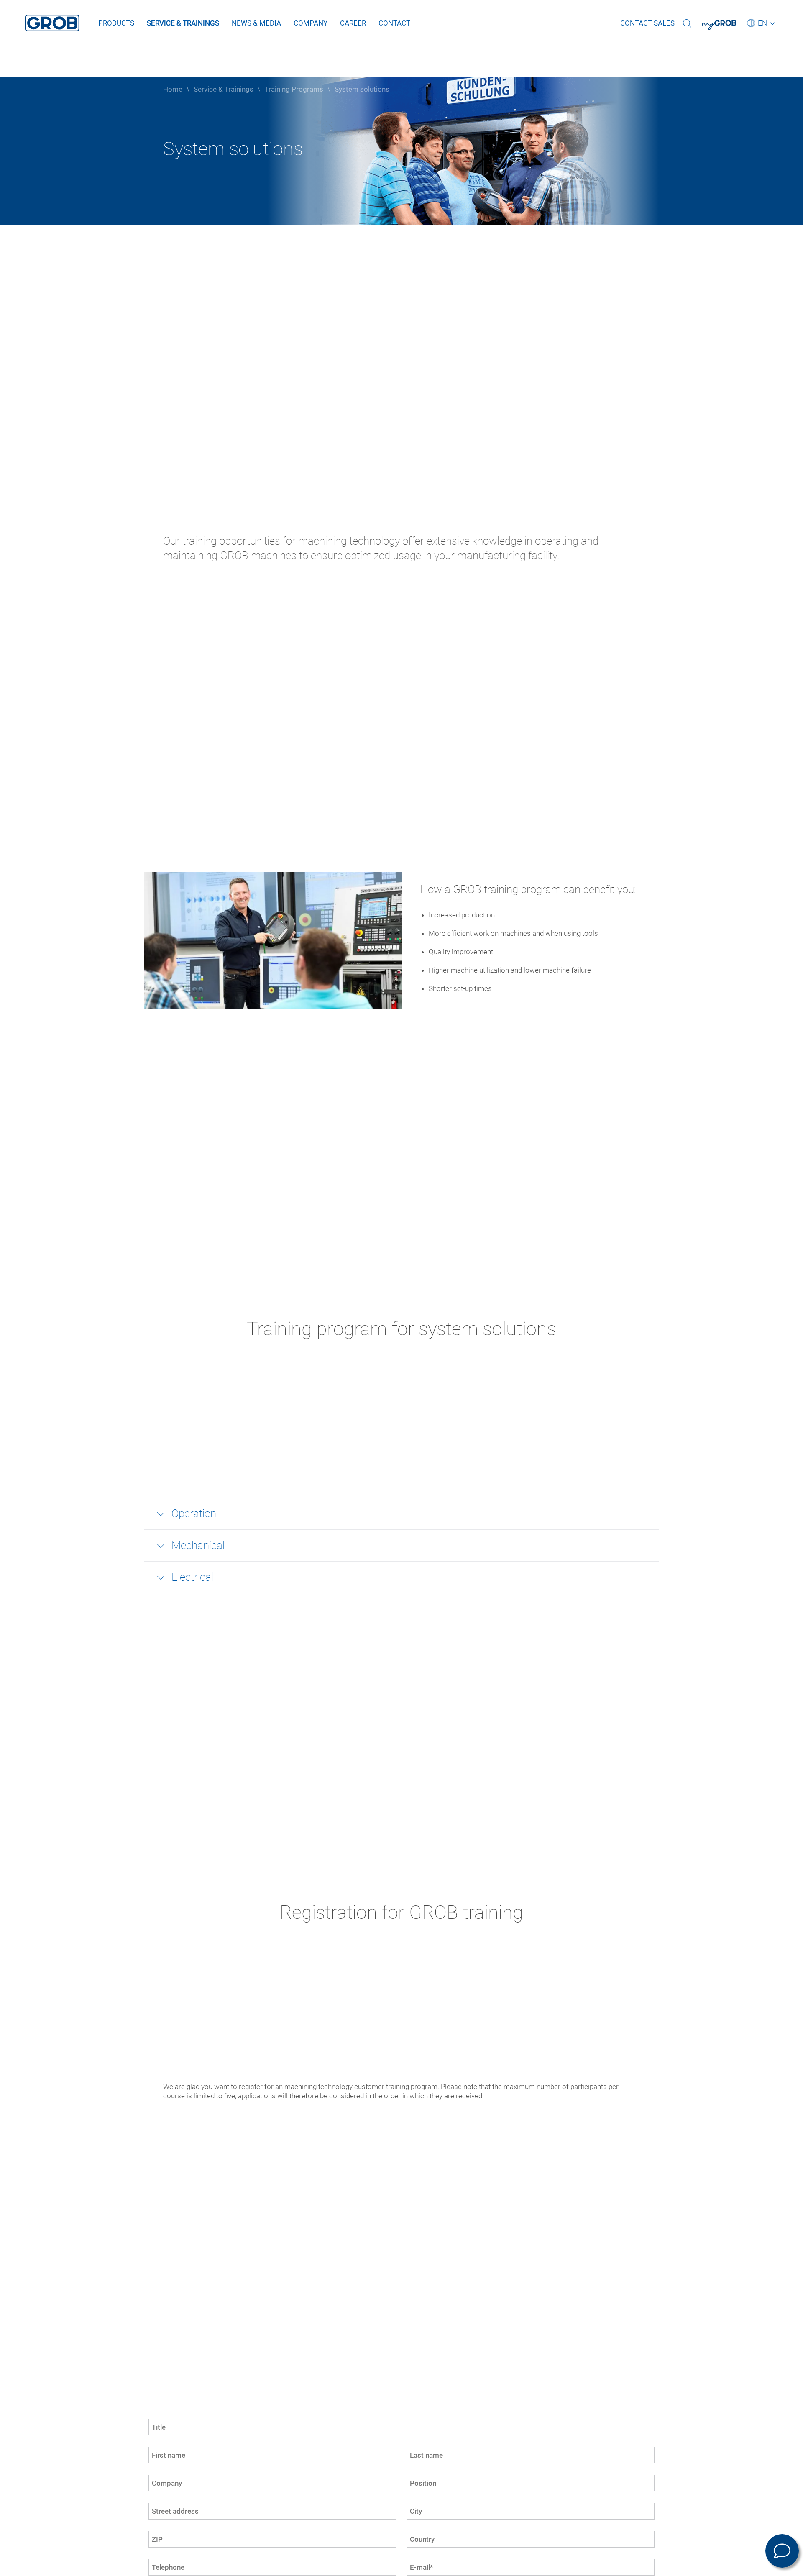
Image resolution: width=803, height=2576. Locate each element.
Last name (419, 2451)
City (411, 2507)
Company (311, 23)
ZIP (152, 2535)
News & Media (256, 23)
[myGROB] (724, 28)
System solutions (362, 89)
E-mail (414, 2563)
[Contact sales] (782, 2551)
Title (153, 2422)
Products (116, 23)
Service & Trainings (183, 23)
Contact (394, 23)
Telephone (160, 2563)
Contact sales (647, 23)
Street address (164, 2507)
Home (173, 89)
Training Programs (294, 89)
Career (353, 23)
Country (416, 2535)
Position (416, 2479)
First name (160, 2451)
